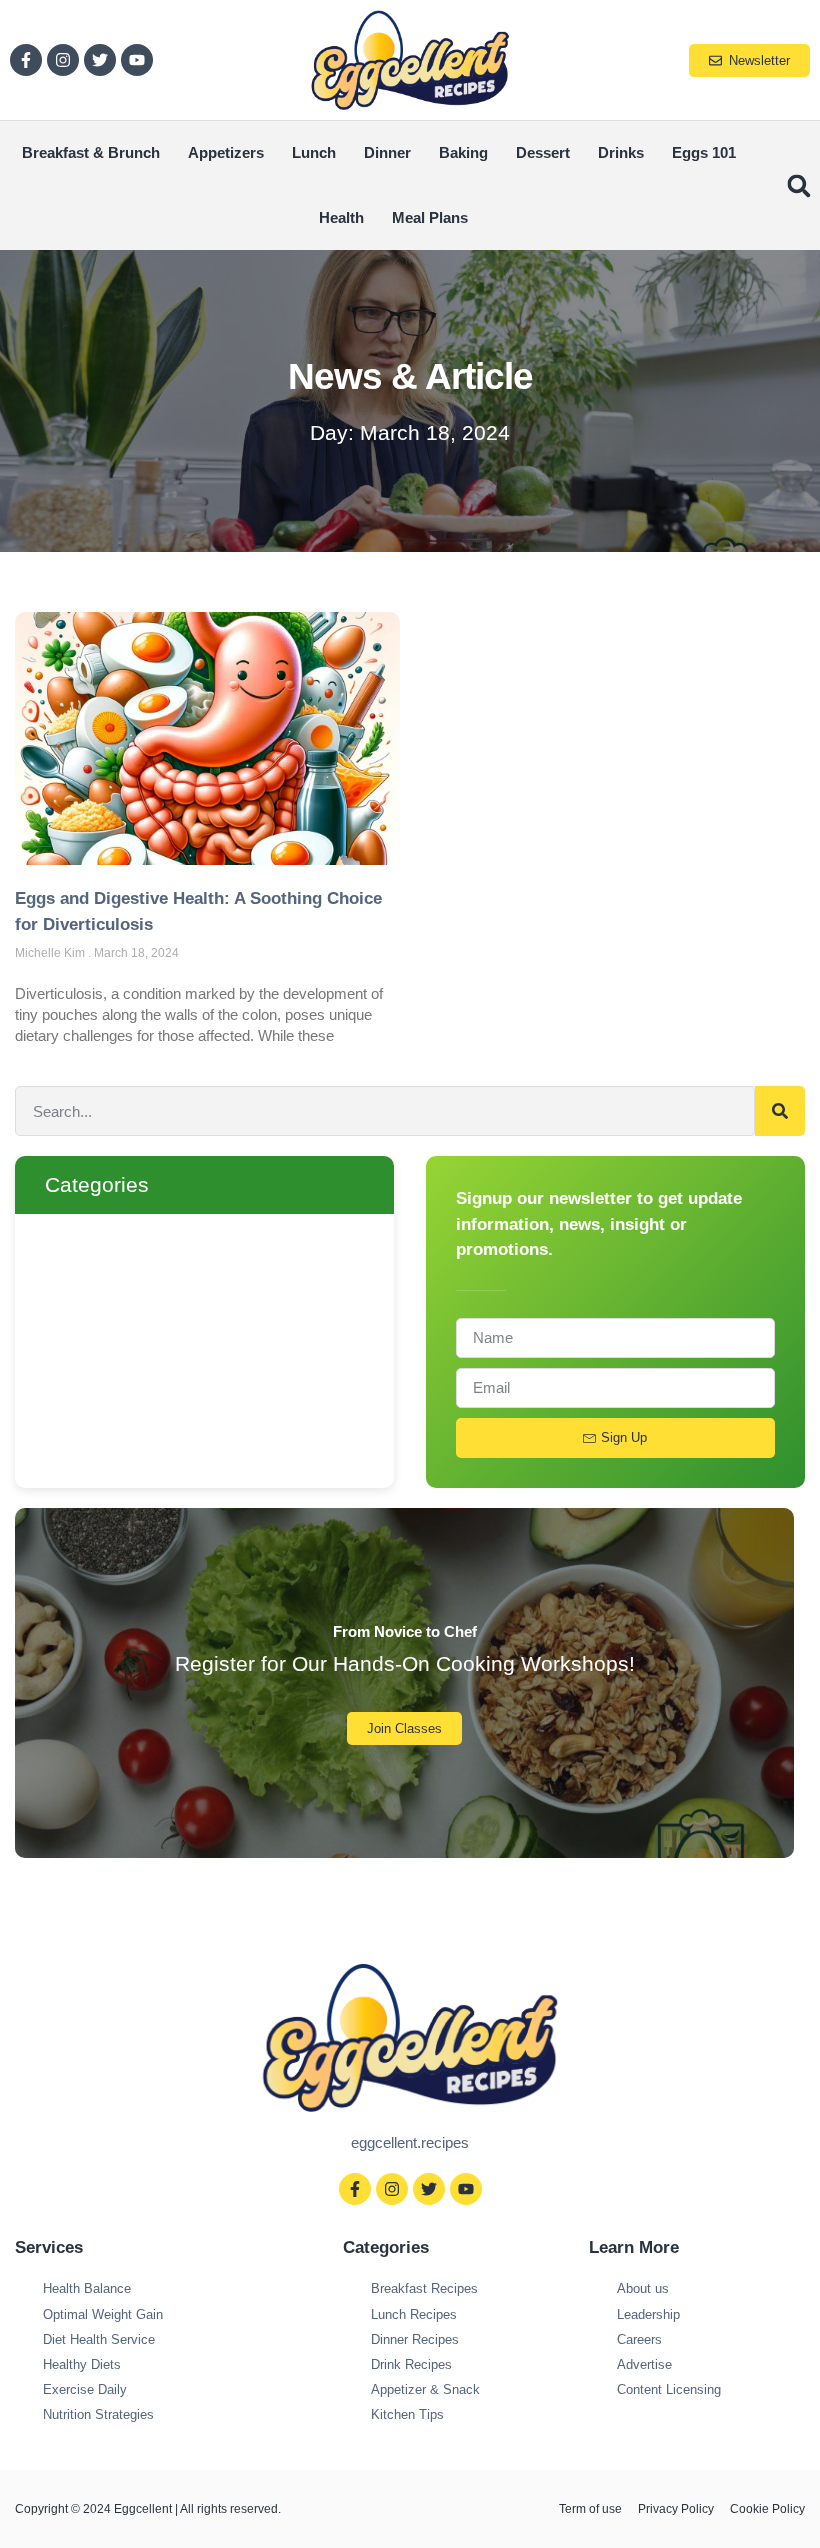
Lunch (314, 152)
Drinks (621, 152)
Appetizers (226, 152)
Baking (463, 152)
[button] (798, 185)
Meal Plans (430, 217)
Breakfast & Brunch (91, 152)
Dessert (543, 152)
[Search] (780, 1111)
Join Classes (404, 1728)
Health (341, 217)
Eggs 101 (704, 152)
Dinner (387, 152)
